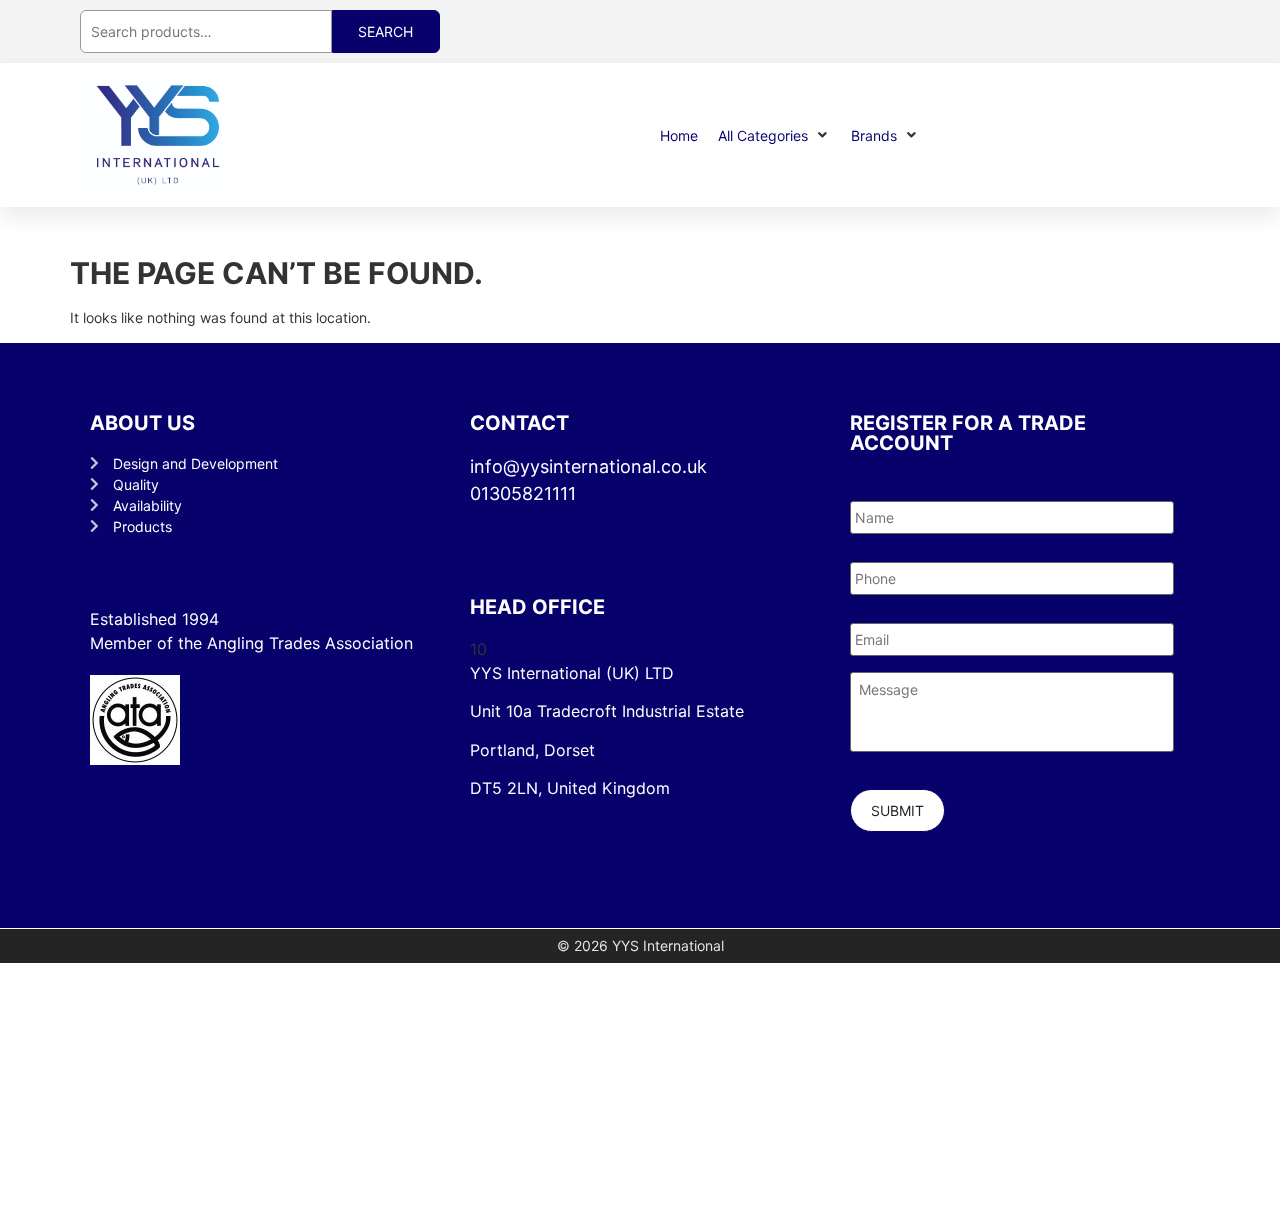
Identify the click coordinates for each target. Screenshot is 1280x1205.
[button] (774, 135)
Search (385, 31)
